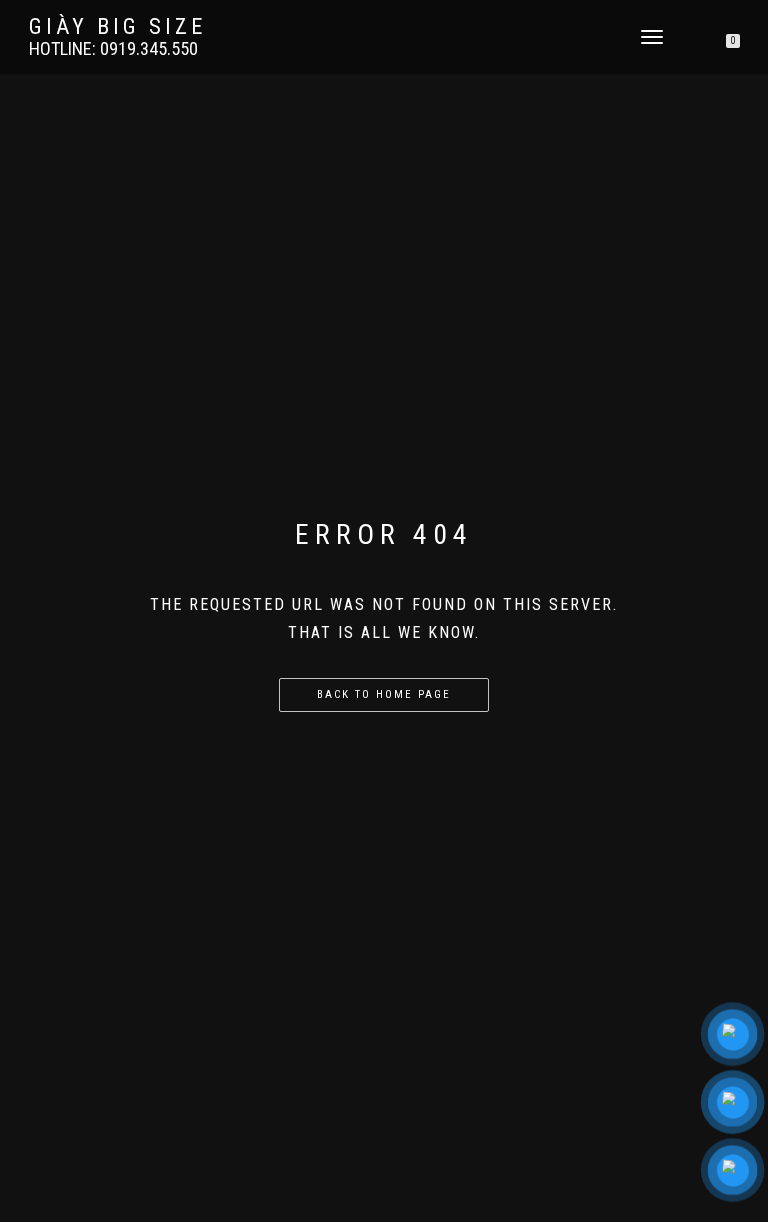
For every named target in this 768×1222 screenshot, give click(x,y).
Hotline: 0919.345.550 (113, 49)
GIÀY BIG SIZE (117, 27)
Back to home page (384, 694)
